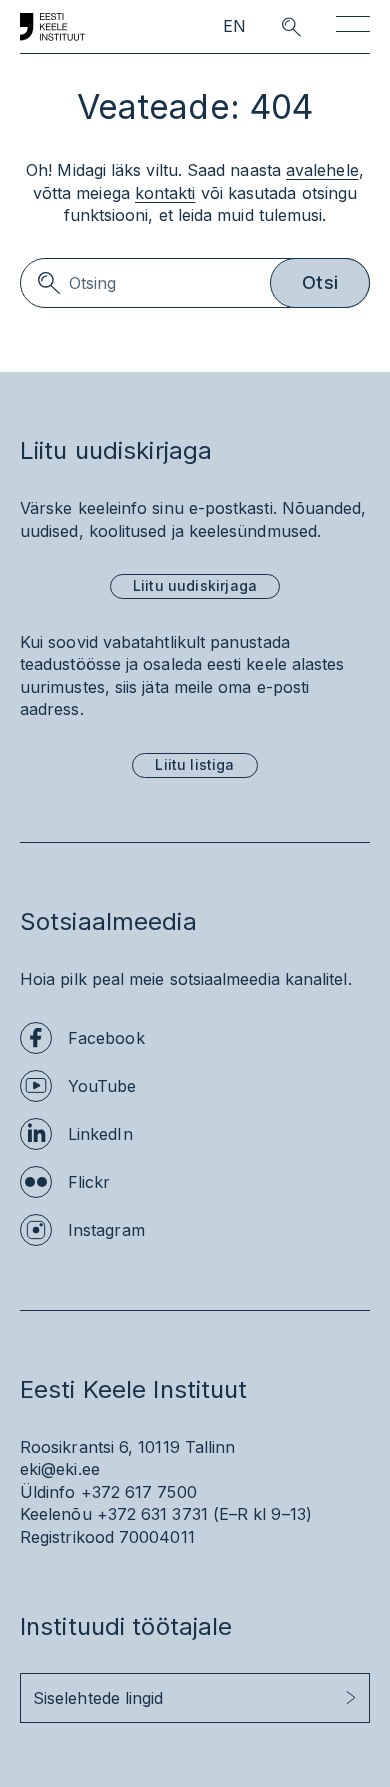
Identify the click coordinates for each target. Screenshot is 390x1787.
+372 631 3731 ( (158, 1514)
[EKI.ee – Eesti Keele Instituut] (52, 27)
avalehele (322, 170)
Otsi (320, 282)
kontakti (165, 193)
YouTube (102, 1086)
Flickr (89, 1182)
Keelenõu (56, 1514)
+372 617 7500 (139, 1492)
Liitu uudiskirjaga (195, 585)
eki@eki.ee (60, 1469)
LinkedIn (100, 1134)
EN (234, 26)
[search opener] (273, 27)
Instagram (106, 1230)
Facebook (106, 1038)
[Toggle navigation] (353, 27)
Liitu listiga (194, 764)
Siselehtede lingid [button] (98, 1698)
